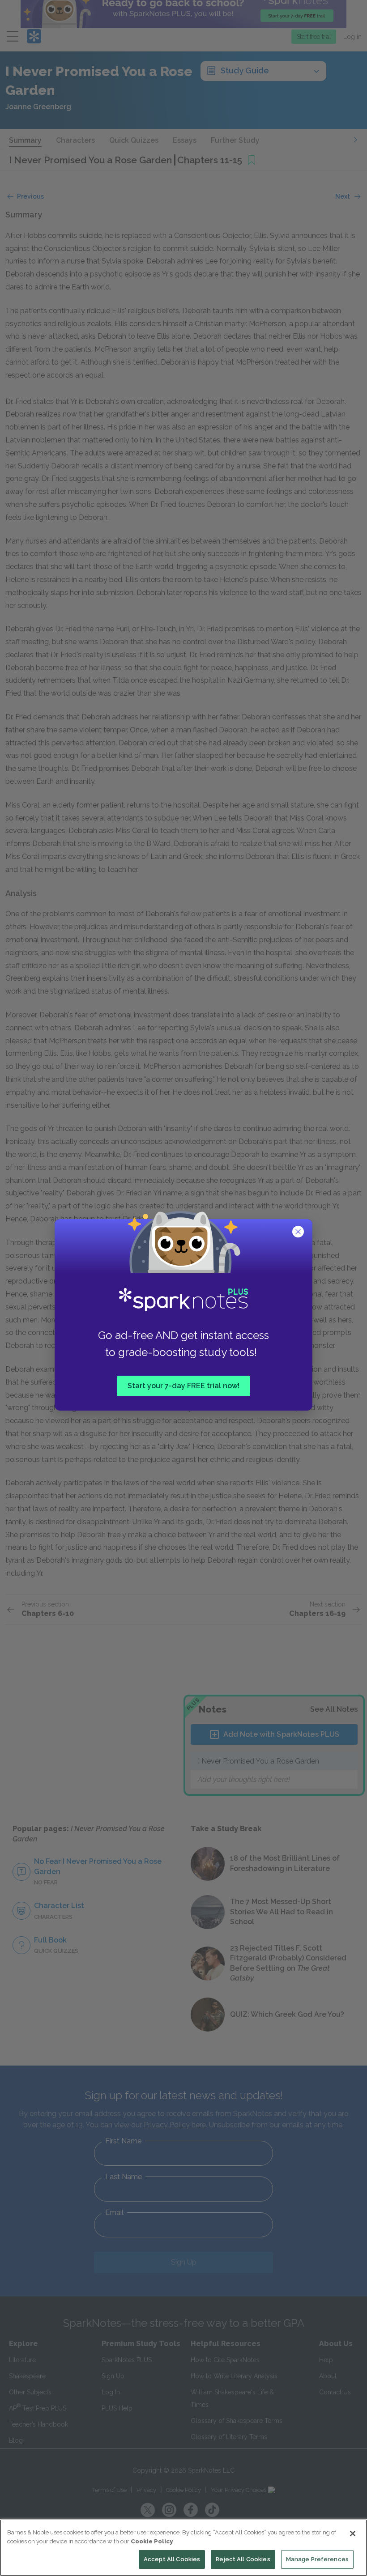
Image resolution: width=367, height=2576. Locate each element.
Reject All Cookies (243, 2559)
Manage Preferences (317, 2559)
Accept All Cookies (172, 2559)
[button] (299, 1233)
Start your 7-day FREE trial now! (183, 1386)
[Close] (353, 2533)
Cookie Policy (152, 2541)
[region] (183, 2548)
